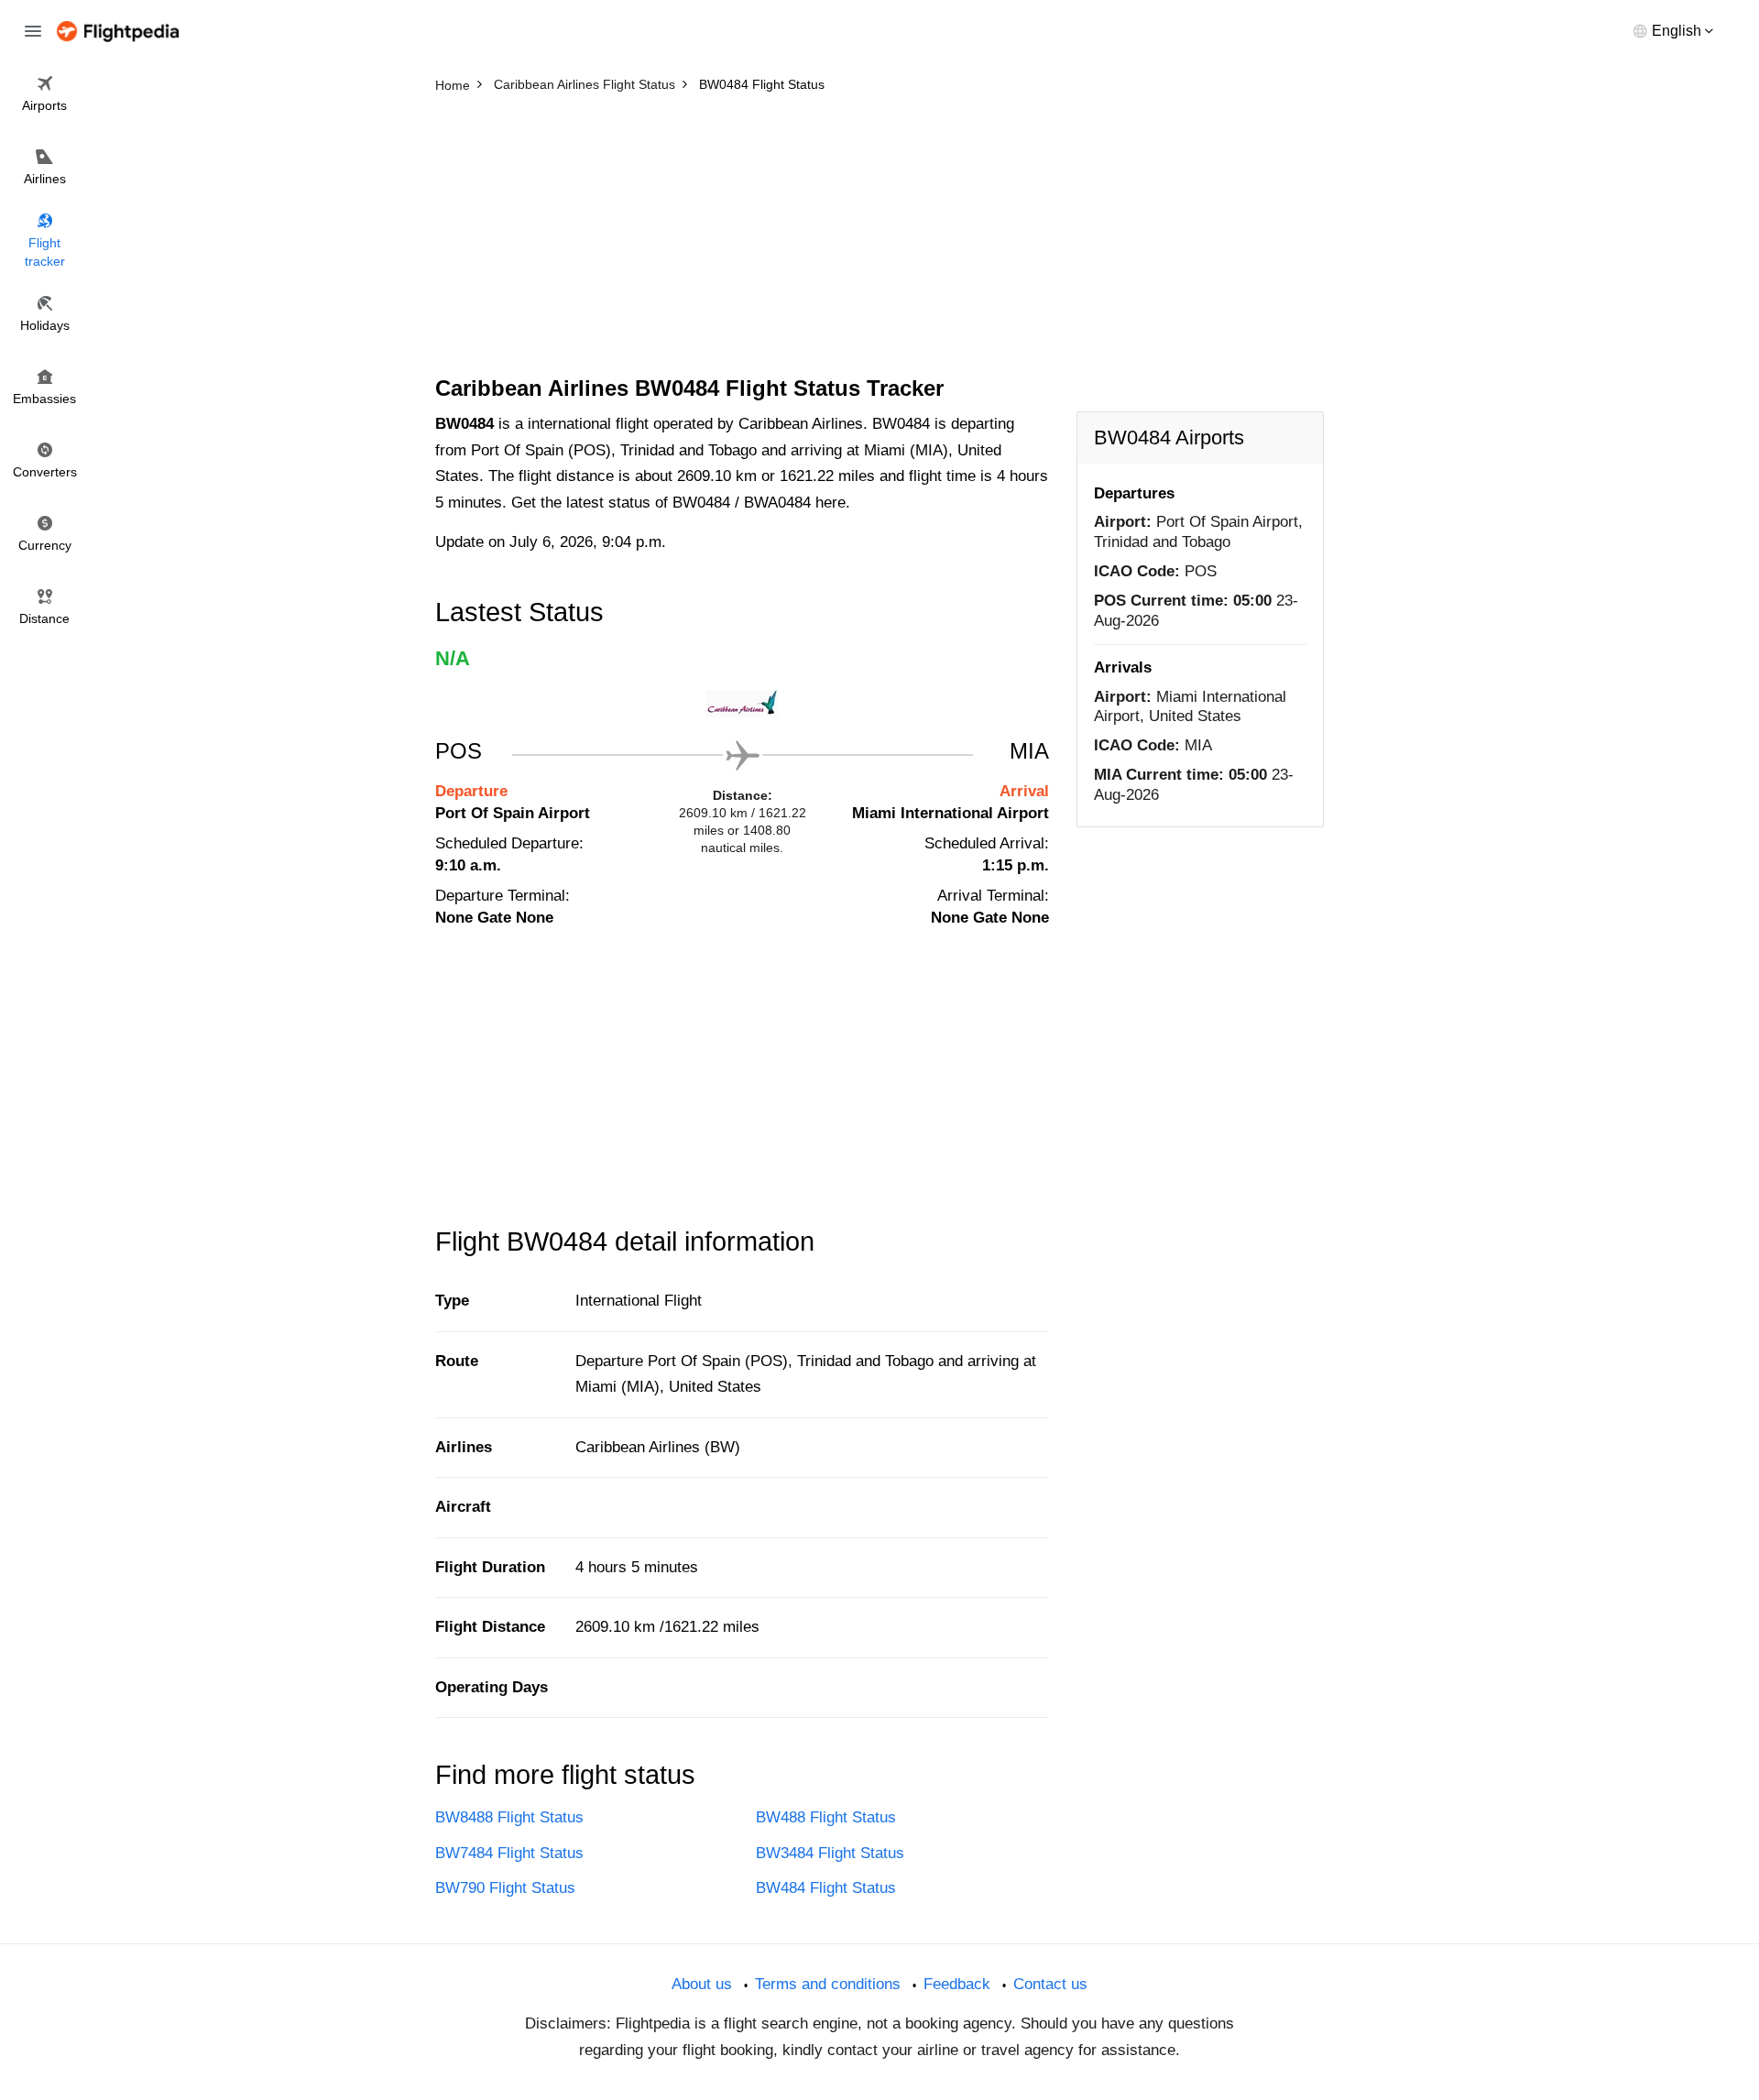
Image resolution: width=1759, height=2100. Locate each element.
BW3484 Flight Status (830, 1853)
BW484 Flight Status (826, 1888)
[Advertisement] (879, 238)
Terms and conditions (828, 1984)
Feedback (957, 1984)
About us (702, 1984)
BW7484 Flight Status (509, 1853)
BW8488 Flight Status (509, 1817)
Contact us (1050, 1984)
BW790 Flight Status (505, 1888)
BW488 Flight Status (826, 1817)
